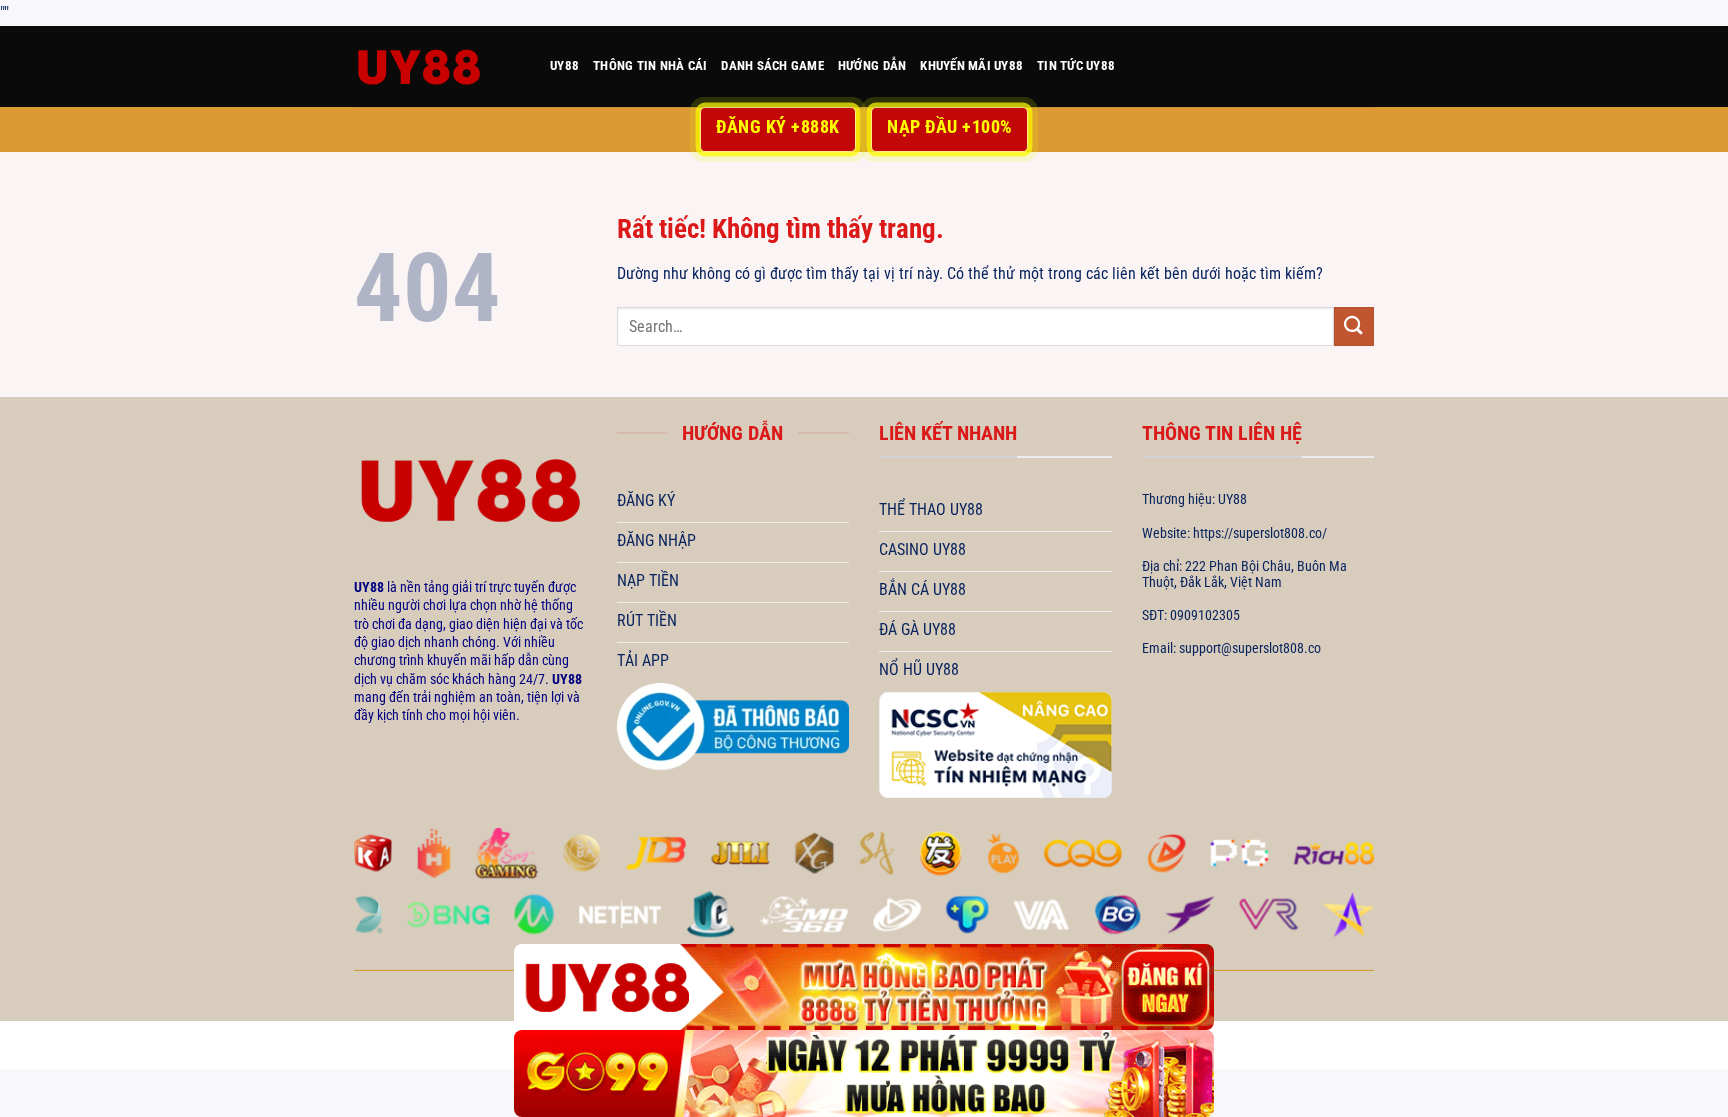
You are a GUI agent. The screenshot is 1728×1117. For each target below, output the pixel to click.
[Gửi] (1354, 326)
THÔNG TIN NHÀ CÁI (650, 65)
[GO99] (864, 1073)
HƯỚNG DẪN (872, 65)
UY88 (564, 65)
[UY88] (437, 66)
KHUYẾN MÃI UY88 (971, 65)
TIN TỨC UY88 (1076, 65)
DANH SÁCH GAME (772, 65)
